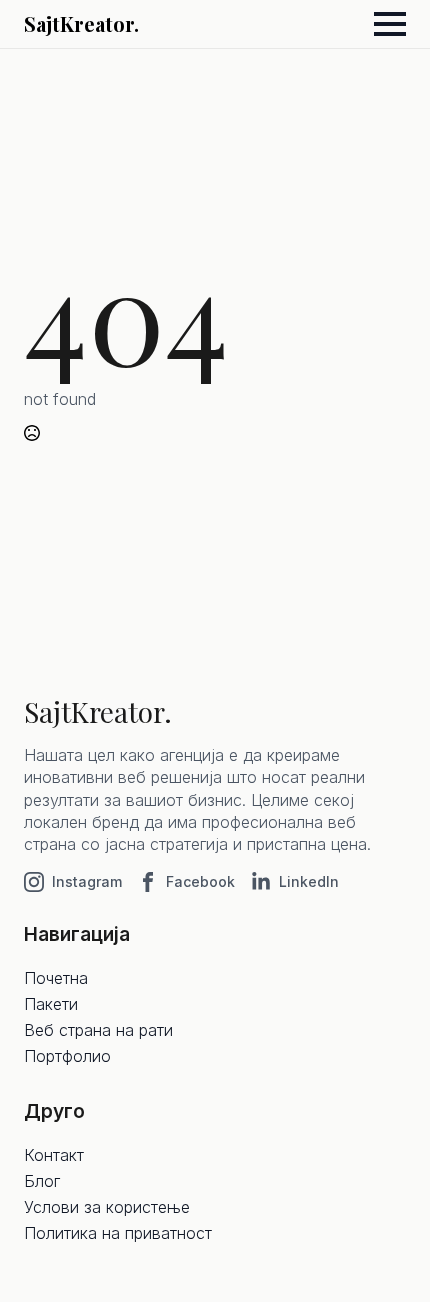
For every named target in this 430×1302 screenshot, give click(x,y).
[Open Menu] (390, 24)
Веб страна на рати (98, 1030)
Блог (42, 1181)
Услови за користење (107, 1207)
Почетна (56, 978)
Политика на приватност (118, 1233)
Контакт (54, 1155)
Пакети (51, 1004)
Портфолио (67, 1056)
